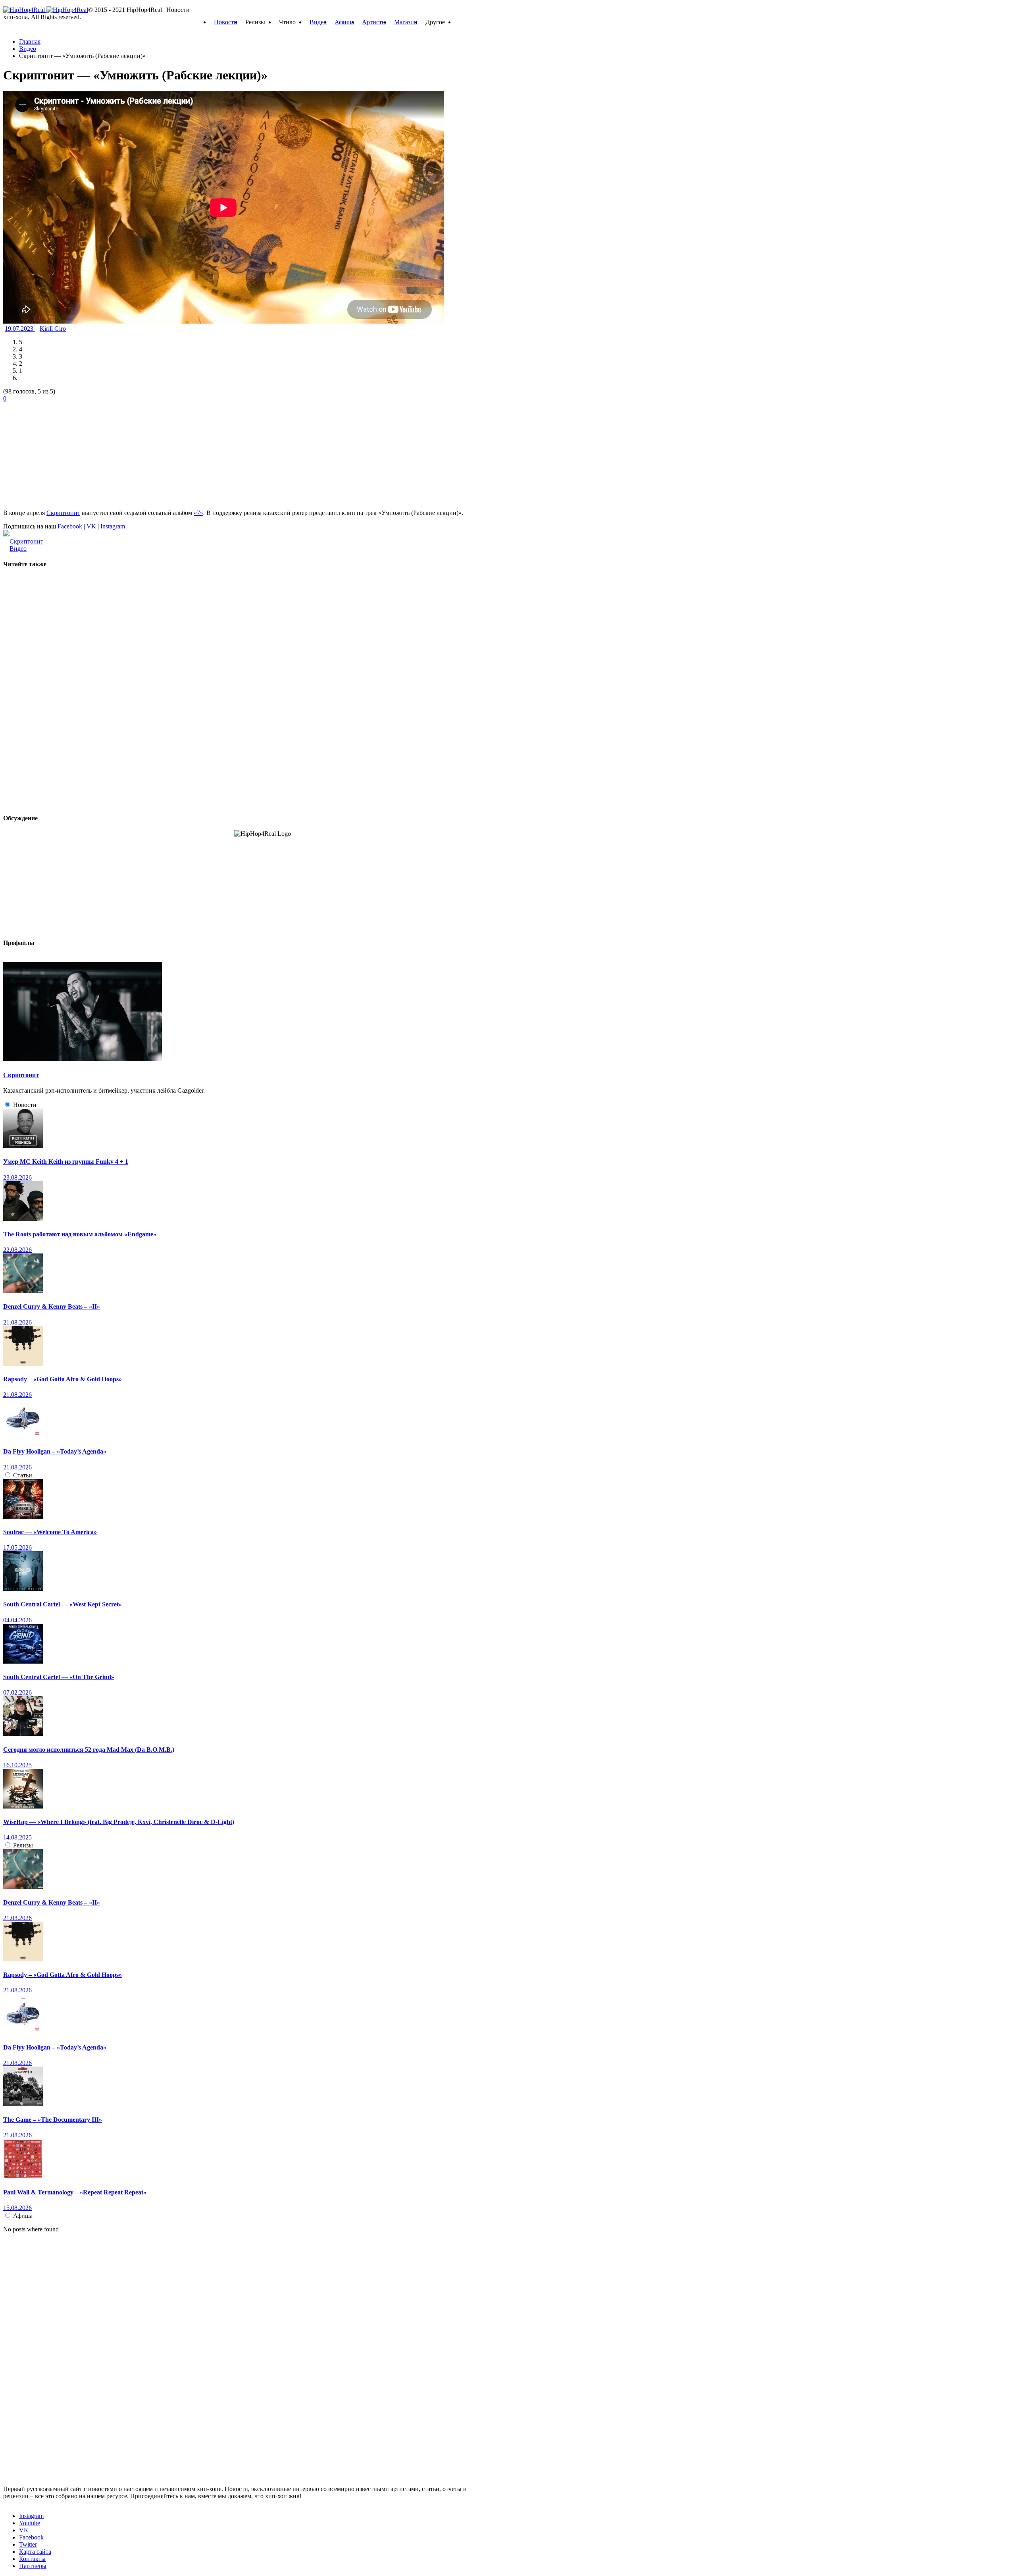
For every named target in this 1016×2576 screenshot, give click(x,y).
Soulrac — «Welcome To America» (50, 1532)
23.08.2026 (17, 1177)
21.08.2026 (17, 1322)
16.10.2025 (17, 1765)
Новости (226, 22)
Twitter (28, 2544)
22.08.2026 (17, 1250)
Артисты (374, 22)
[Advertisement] (63, 452)
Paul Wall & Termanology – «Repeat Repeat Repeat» (75, 2192)
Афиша (344, 22)
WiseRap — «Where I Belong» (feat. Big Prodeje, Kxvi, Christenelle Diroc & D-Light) (119, 1822)
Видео (318, 22)
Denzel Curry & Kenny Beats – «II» (52, 1306)
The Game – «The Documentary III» (53, 2120)
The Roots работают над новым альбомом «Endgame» (80, 1234)
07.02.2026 (17, 1692)
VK (91, 526)
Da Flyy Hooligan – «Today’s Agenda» (55, 1451)
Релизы (23, 1845)
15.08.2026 (17, 2208)
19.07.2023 (20, 329)
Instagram (113, 526)
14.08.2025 (17, 1837)
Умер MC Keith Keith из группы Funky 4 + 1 (66, 1162)
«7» (198, 513)
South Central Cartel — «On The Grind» (59, 1677)
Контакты (32, 2559)
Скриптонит (63, 513)
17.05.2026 (17, 1547)
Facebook (70, 526)
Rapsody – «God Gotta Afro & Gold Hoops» (63, 1379)
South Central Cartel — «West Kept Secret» (63, 1604)
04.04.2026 (17, 1620)
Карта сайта (35, 2552)
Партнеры (33, 2566)
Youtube (30, 2523)
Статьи (23, 1475)
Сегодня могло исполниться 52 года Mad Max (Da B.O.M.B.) (89, 1750)
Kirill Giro (53, 329)
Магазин (406, 22)
